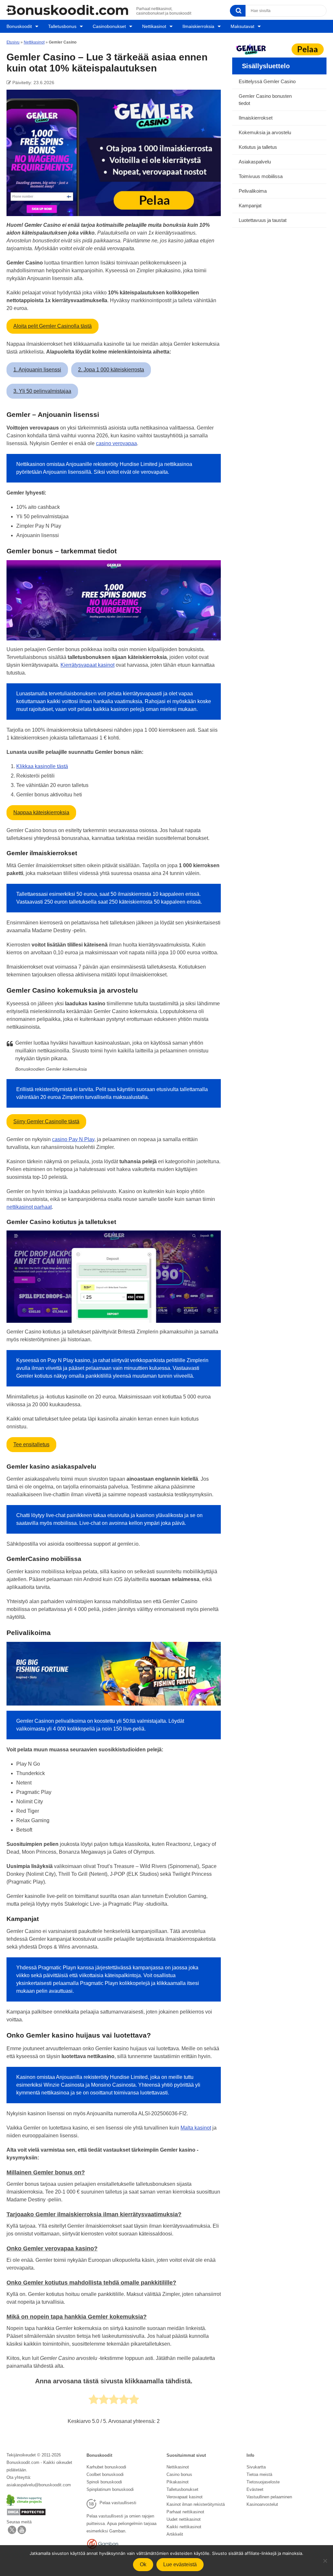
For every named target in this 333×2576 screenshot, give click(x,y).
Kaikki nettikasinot (184, 2527)
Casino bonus (179, 2474)
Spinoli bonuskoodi (104, 2482)
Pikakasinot (178, 2482)
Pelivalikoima (253, 191)
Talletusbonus (62, 26)
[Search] (238, 11)
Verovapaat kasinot (185, 2497)
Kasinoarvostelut (262, 2504)
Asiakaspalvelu (255, 162)
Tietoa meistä (259, 2474)
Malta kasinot (196, 2128)
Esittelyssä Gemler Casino (267, 81)
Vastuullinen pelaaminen (269, 2497)
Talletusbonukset (182, 2489)
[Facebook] (22, 2533)
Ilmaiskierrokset (256, 118)
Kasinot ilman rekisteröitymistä (196, 2504)
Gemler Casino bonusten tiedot (265, 100)
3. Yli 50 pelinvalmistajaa (42, 391)
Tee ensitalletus (31, 1444)
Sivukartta (256, 2467)
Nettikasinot (154, 26)
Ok (143, 2564)
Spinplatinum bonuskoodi (110, 2489)
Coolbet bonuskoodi (105, 2474)
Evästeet (255, 2489)
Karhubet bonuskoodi (106, 2467)
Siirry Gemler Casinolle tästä (46, 1121)
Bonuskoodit (19, 26)
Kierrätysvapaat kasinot (87, 665)
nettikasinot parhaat (29, 1207)
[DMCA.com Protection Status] (26, 2514)
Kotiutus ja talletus (258, 147)
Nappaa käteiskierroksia (41, 812)
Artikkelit (175, 2534)
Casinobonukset (109, 26)
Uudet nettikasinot (184, 2519)
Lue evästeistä (180, 2564)
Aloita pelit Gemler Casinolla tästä (53, 326)
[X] (12, 2533)
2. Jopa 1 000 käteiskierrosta (111, 370)
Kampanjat (250, 206)
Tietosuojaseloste (263, 2482)
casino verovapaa (116, 443)
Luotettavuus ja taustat (263, 220)
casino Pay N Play (73, 1139)
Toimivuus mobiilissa (261, 176)
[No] (325, 2561)
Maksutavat (242, 26)
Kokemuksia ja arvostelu (265, 132)
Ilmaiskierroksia (198, 26)
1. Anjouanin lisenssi (37, 370)
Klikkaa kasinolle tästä (42, 766)
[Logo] (67, 10)
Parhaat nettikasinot (185, 2512)
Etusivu (13, 42)
